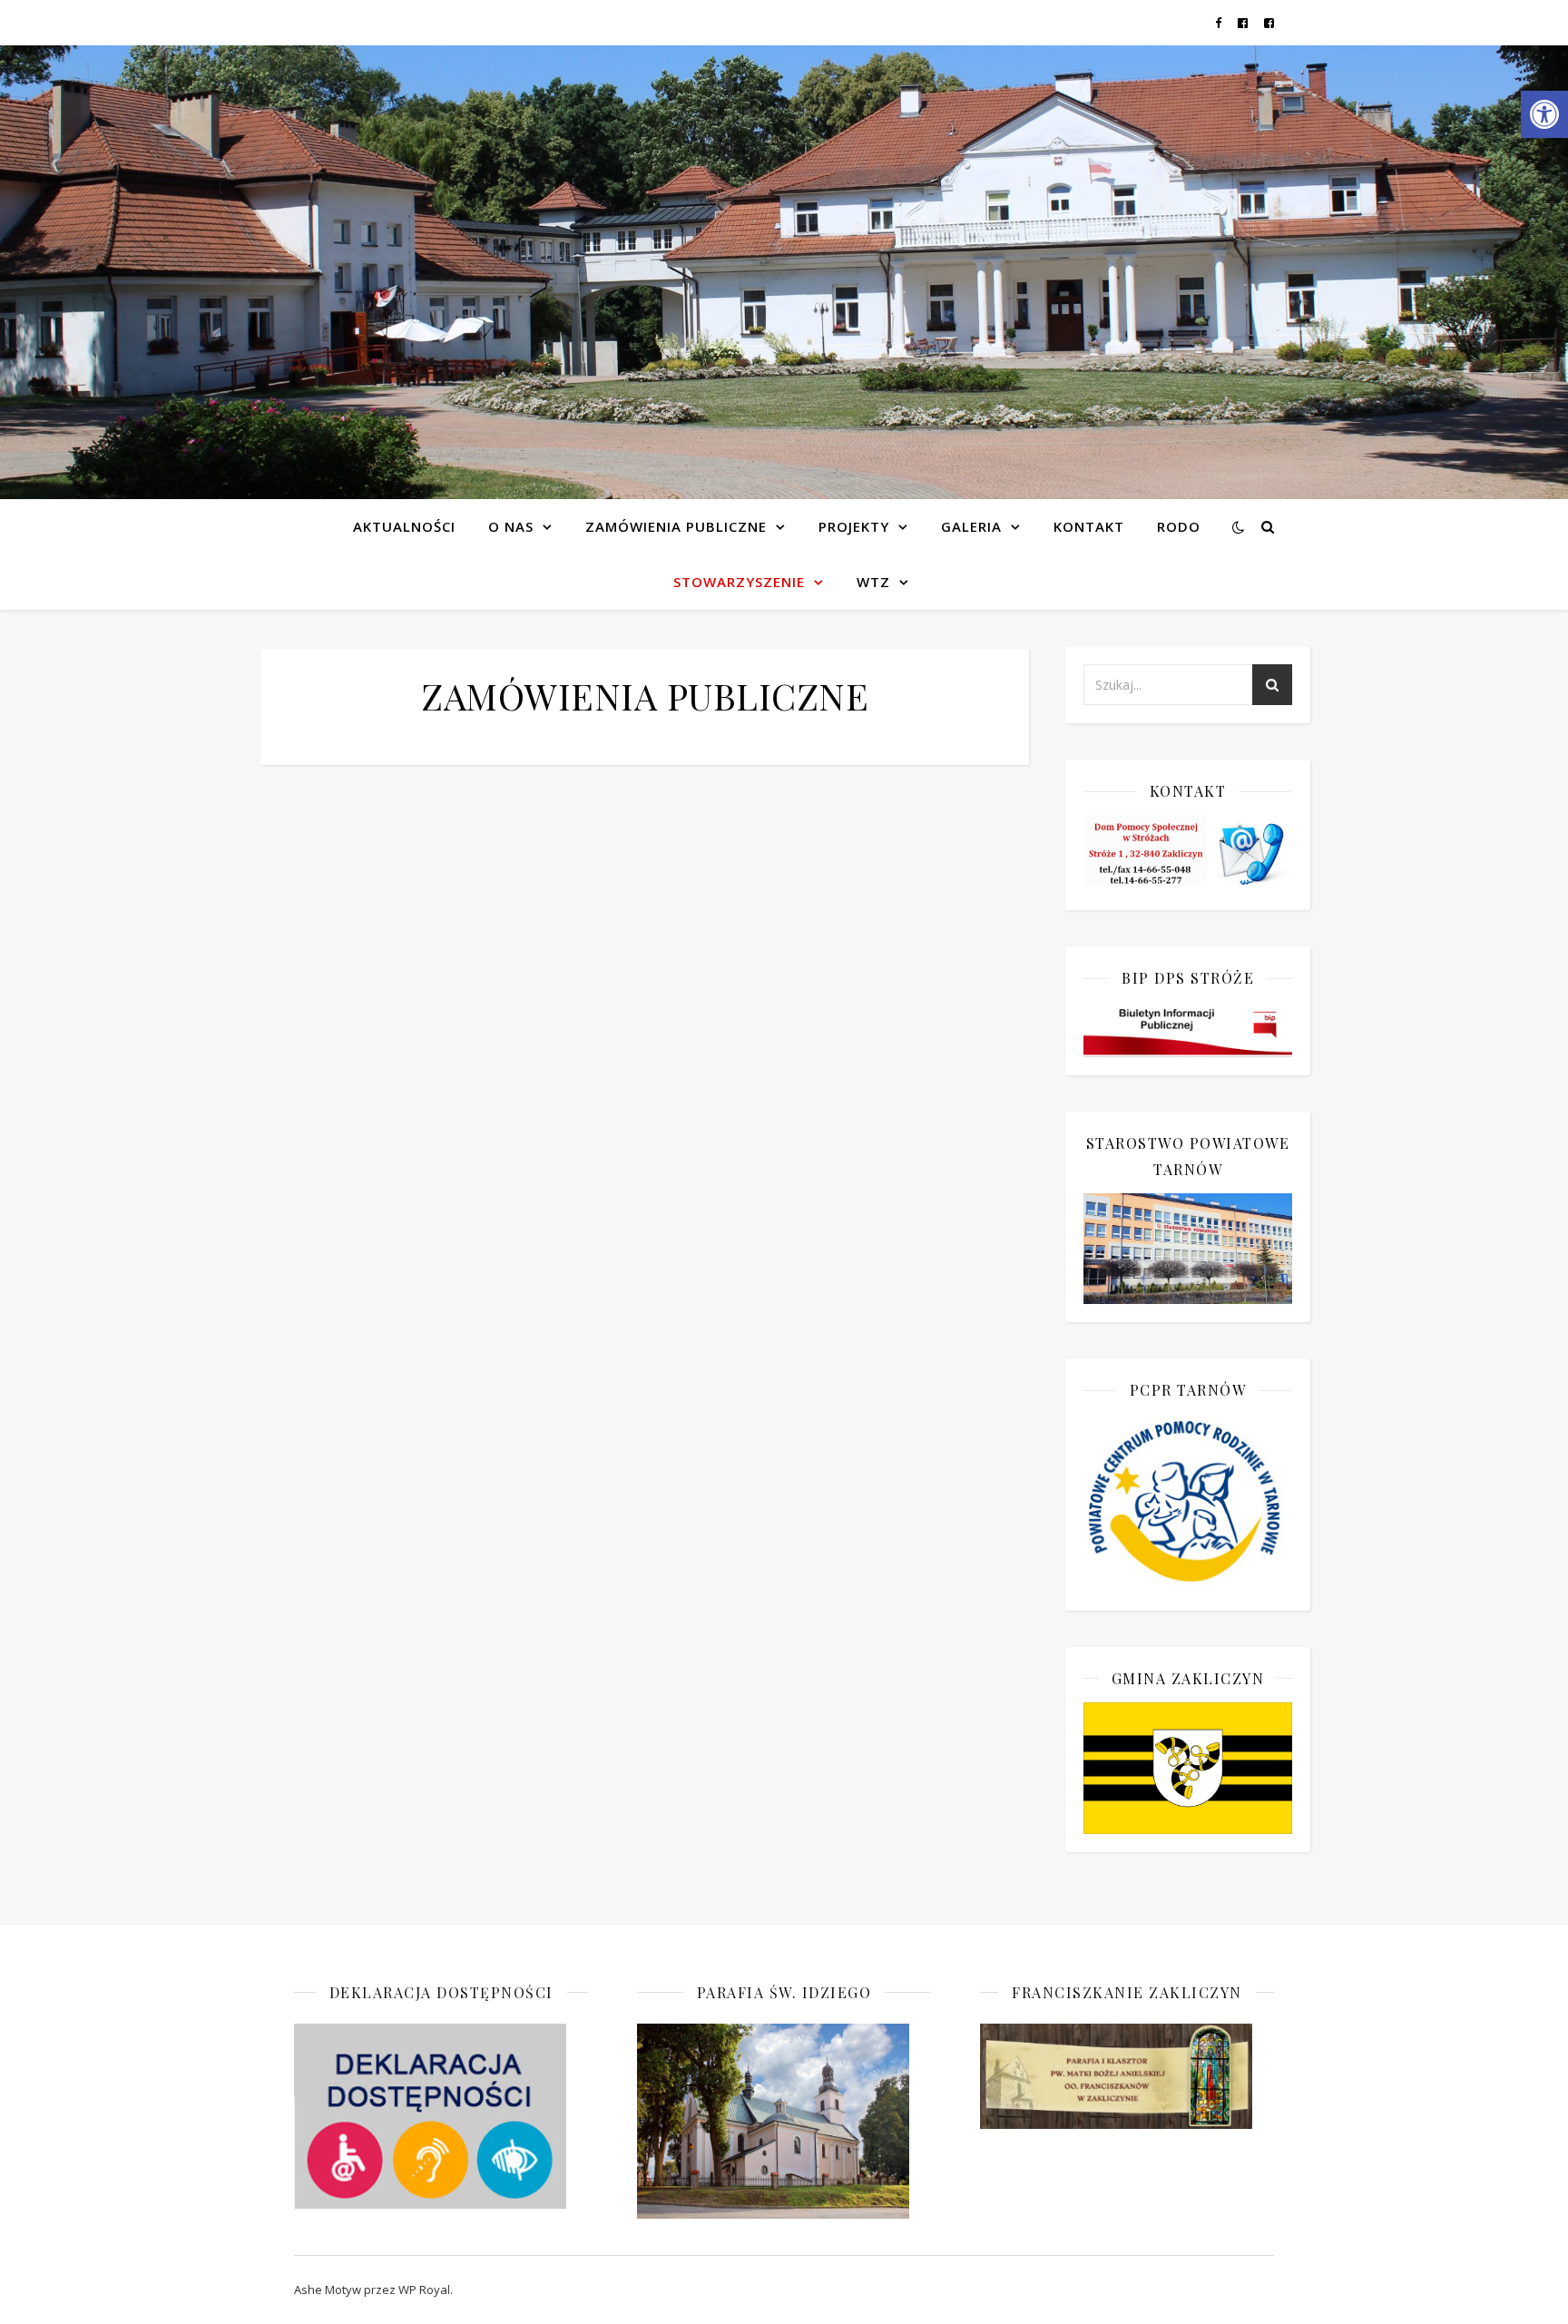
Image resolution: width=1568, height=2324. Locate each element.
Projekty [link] (854, 526)
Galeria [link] (971, 526)
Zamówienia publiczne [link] (676, 526)
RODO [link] (1179, 526)
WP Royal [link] (424, 2290)
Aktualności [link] (404, 526)
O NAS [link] (511, 526)
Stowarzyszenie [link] (739, 582)
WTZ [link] (873, 582)
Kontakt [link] (1089, 526)
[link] (1544, 114)
